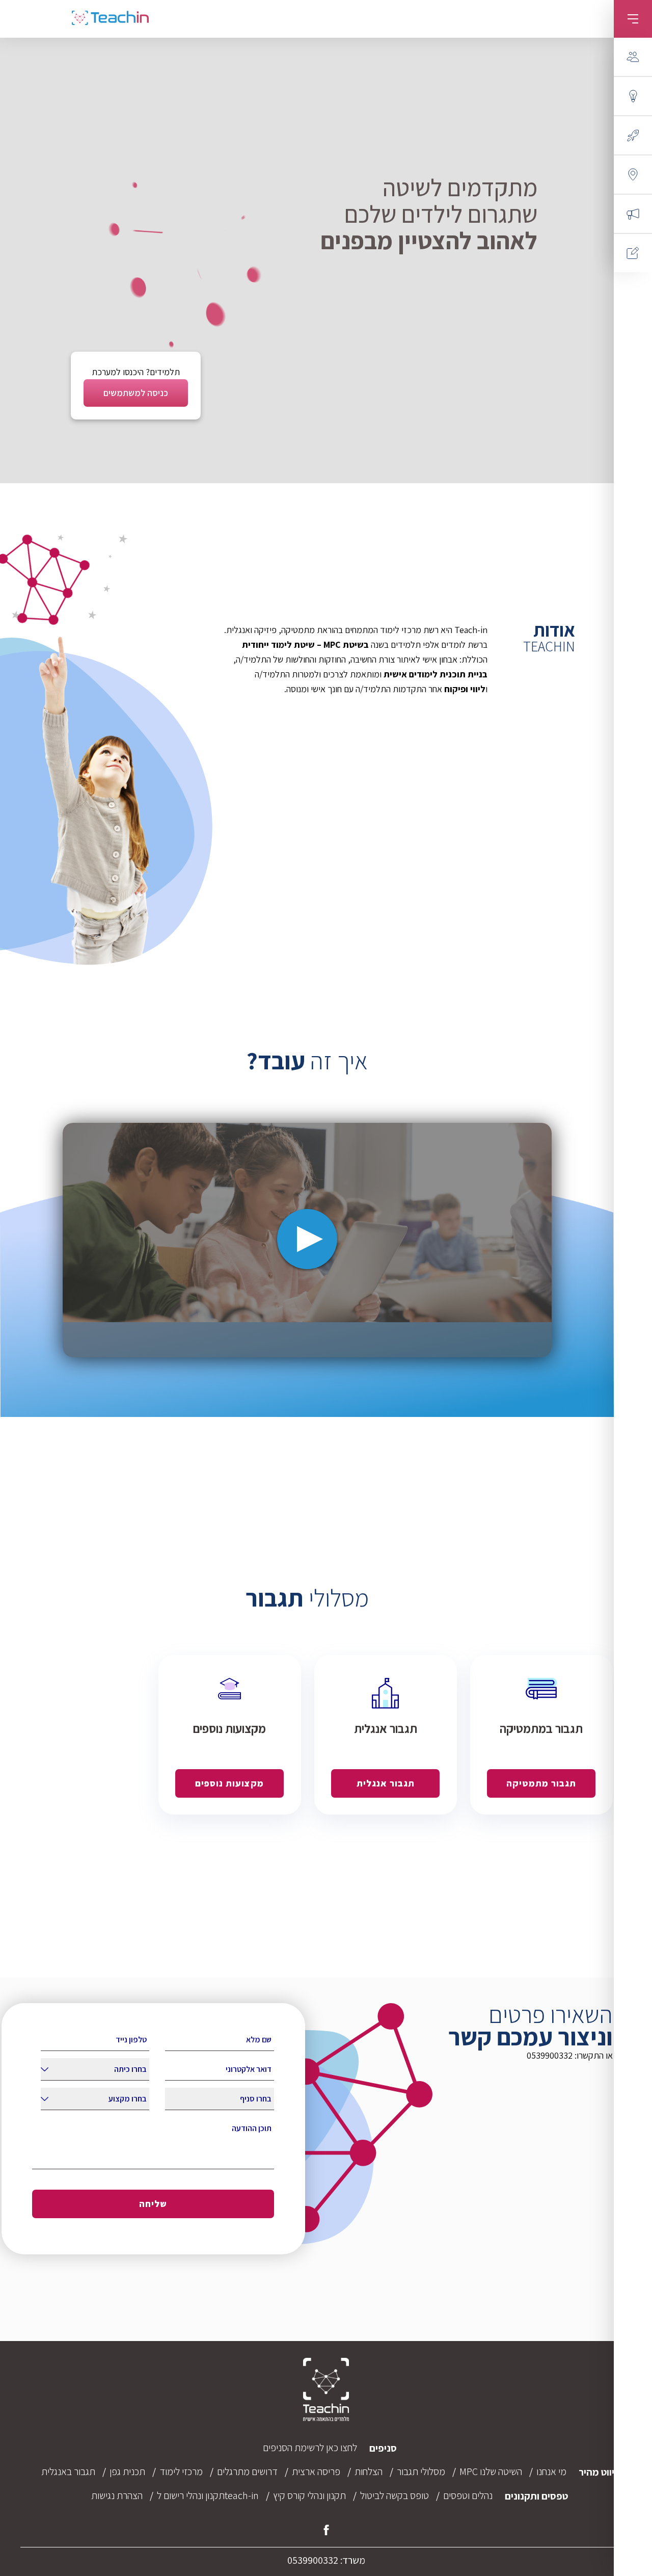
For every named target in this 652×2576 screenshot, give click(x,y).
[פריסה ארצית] (633, 175)
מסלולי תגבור (421, 2472)
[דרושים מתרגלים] (633, 214)
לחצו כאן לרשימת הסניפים (310, 2448)
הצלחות (369, 2472)
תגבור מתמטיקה (541, 1783)
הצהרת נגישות (117, 2495)
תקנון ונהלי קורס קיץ (309, 2495)
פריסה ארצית (316, 2472)
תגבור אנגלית (386, 1783)
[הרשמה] (633, 253)
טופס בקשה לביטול (395, 2495)
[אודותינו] (633, 57)
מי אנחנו (551, 2472)
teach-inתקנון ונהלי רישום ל (208, 2495)
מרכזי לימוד (181, 2472)
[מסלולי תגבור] (633, 135)
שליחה (153, 2204)
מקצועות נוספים (229, 1783)
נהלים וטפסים (468, 2495)
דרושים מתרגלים (247, 2472)
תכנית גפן (127, 2472)
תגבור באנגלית (68, 2472)
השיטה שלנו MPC (491, 2472)
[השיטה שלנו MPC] (633, 96)
